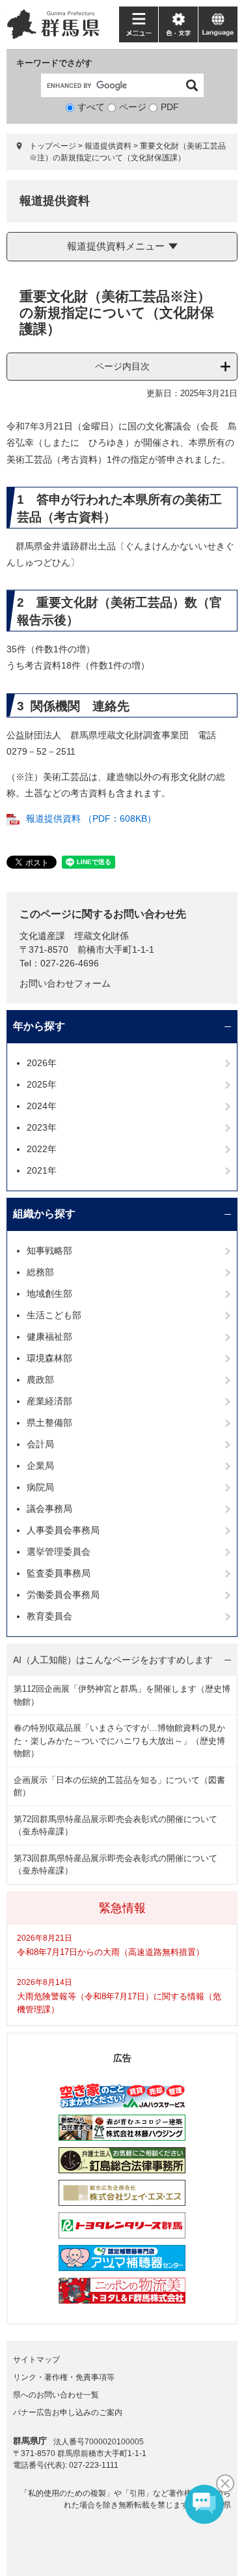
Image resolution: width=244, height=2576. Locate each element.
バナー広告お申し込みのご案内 (68, 2412)
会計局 (40, 1444)
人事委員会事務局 (63, 1530)
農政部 (40, 1380)
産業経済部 (49, 1401)
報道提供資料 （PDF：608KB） (91, 818)
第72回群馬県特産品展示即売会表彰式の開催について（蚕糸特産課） (115, 1826)
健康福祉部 (49, 1337)
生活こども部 (54, 1315)
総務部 (40, 1272)
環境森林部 (49, 1358)
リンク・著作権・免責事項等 (64, 2377)
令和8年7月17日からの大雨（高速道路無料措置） (111, 1952)
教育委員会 (49, 1616)
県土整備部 (49, 1423)
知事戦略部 (49, 1251)
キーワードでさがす (54, 63)
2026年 (42, 1063)
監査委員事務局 (59, 1573)
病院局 (40, 1487)
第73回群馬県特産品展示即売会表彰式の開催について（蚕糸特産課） (115, 1865)
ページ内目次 (122, 366)
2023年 (42, 1127)
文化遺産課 (42, 936)
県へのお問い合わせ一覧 (56, 2395)
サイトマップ (36, 2360)
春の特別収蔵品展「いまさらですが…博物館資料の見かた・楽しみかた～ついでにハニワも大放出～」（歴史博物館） (119, 1741)
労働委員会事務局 (63, 1595)
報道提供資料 (108, 146)
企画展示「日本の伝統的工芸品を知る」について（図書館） (119, 1787)
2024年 (42, 1106)
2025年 (42, 1084)
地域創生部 (49, 1294)
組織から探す (44, 1214)
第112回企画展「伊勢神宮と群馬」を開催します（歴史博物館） (122, 1695)
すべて (91, 107)
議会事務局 (49, 1509)
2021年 (42, 1170)
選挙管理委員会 (59, 1552)
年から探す (39, 1026)
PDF (170, 107)
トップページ (53, 146)
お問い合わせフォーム (65, 983)
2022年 (42, 1149)
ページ (133, 107)
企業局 (40, 1466)
